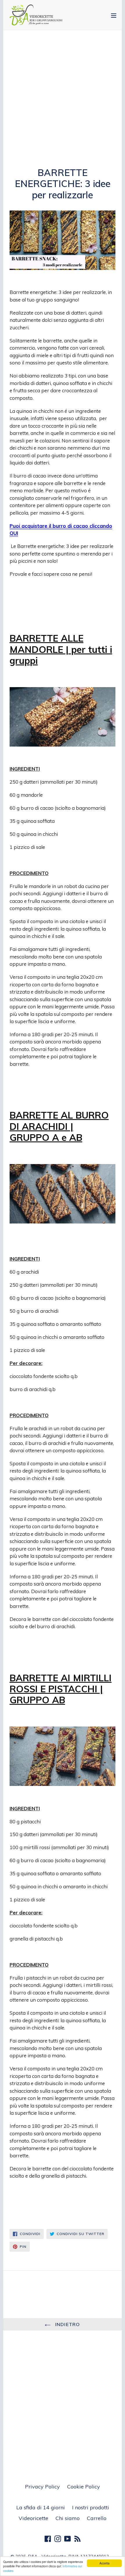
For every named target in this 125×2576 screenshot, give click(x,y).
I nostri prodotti (91, 2507)
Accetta (105, 2563)
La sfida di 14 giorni (41, 2507)
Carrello (97, 2518)
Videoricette (33, 2518)
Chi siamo (68, 2518)
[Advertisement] (63, 103)
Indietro (67, 2324)
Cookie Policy (84, 2487)
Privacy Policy (42, 2487)
